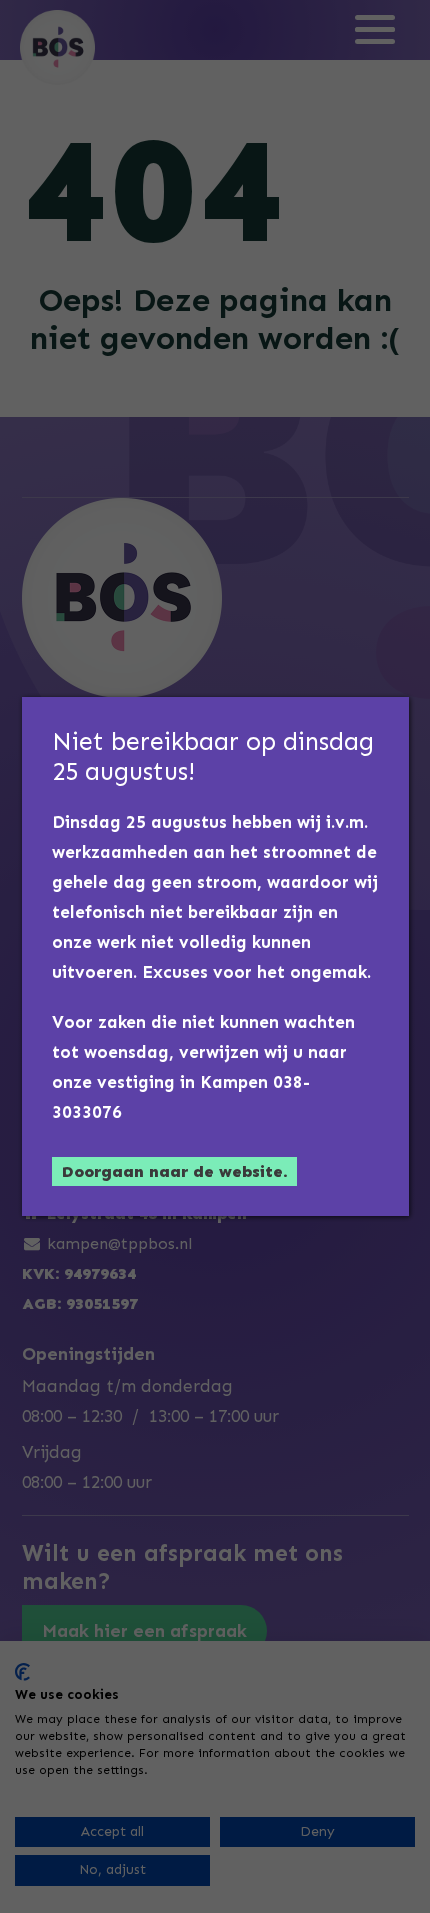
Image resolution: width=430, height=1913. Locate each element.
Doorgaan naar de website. (174, 1171)
